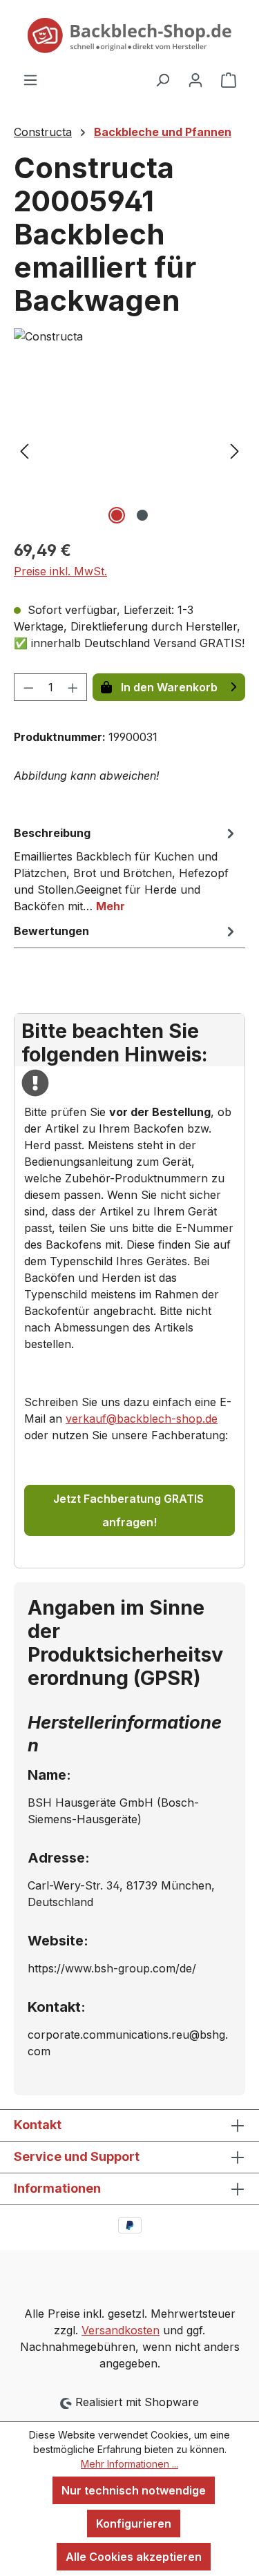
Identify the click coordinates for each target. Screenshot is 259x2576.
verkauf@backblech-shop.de (142, 1419)
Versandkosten (121, 2330)
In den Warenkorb (169, 687)
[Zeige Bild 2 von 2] (142, 515)
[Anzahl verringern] (28, 687)
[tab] (126, 869)
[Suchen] (162, 79)
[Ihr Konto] (195, 79)
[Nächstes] (235, 450)
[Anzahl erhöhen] (73, 687)
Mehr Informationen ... (129, 2464)
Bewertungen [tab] (51, 931)
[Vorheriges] (24, 450)
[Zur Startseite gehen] (129, 36)
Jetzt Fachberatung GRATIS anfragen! (130, 1510)
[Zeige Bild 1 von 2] (117, 515)
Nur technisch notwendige (134, 2490)
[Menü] (30, 79)
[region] (129, 450)
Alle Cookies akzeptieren (134, 2557)
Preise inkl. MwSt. (60, 571)
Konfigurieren (134, 2524)
